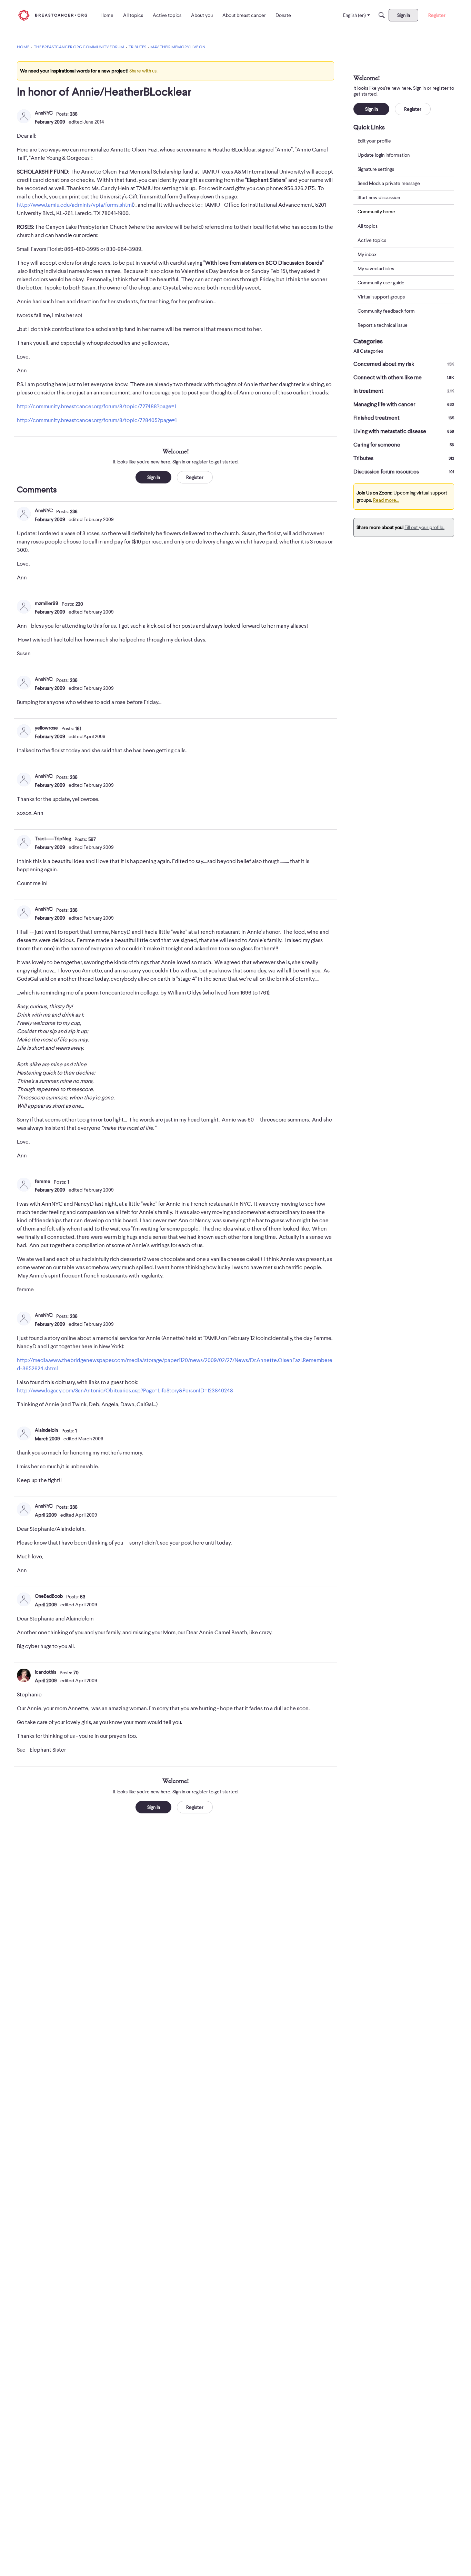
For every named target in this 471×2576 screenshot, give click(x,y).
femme (43, 1181)
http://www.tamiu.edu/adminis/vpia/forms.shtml (75, 205)
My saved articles (376, 268)
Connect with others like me (404, 378)
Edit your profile (374, 141)
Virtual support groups (381, 297)
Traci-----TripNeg (53, 839)
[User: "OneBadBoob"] (24, 1599)
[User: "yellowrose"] (24, 731)
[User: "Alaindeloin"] (24, 1433)
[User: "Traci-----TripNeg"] (24, 842)
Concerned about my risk (404, 364)
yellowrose (46, 728)
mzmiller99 (47, 603)
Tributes (404, 458)
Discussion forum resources (404, 472)
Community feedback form (386, 311)
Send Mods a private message (389, 183)
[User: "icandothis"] (24, 1675)
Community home (376, 212)
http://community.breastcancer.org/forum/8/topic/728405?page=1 (97, 420)
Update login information (384, 155)
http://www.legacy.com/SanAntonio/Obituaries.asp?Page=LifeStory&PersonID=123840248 (125, 1391)
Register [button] (195, 477)
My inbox (367, 254)
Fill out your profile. (424, 527)
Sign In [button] (154, 477)
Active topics (372, 240)
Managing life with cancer (404, 404)
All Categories (368, 351)
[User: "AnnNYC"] (24, 116)
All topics (368, 226)
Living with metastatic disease (404, 431)
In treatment (404, 391)
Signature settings (376, 169)
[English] (53, 15)
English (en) (354, 15)
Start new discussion (379, 197)
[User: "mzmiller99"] (24, 607)
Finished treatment (404, 418)
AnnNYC (44, 113)
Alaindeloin (46, 1430)
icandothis (46, 1672)
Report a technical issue (383, 325)
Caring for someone (404, 445)
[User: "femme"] (24, 1185)
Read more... (386, 500)
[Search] (382, 15)
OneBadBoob (49, 1596)
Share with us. (143, 71)
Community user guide (381, 283)
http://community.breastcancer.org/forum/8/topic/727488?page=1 (96, 407)
